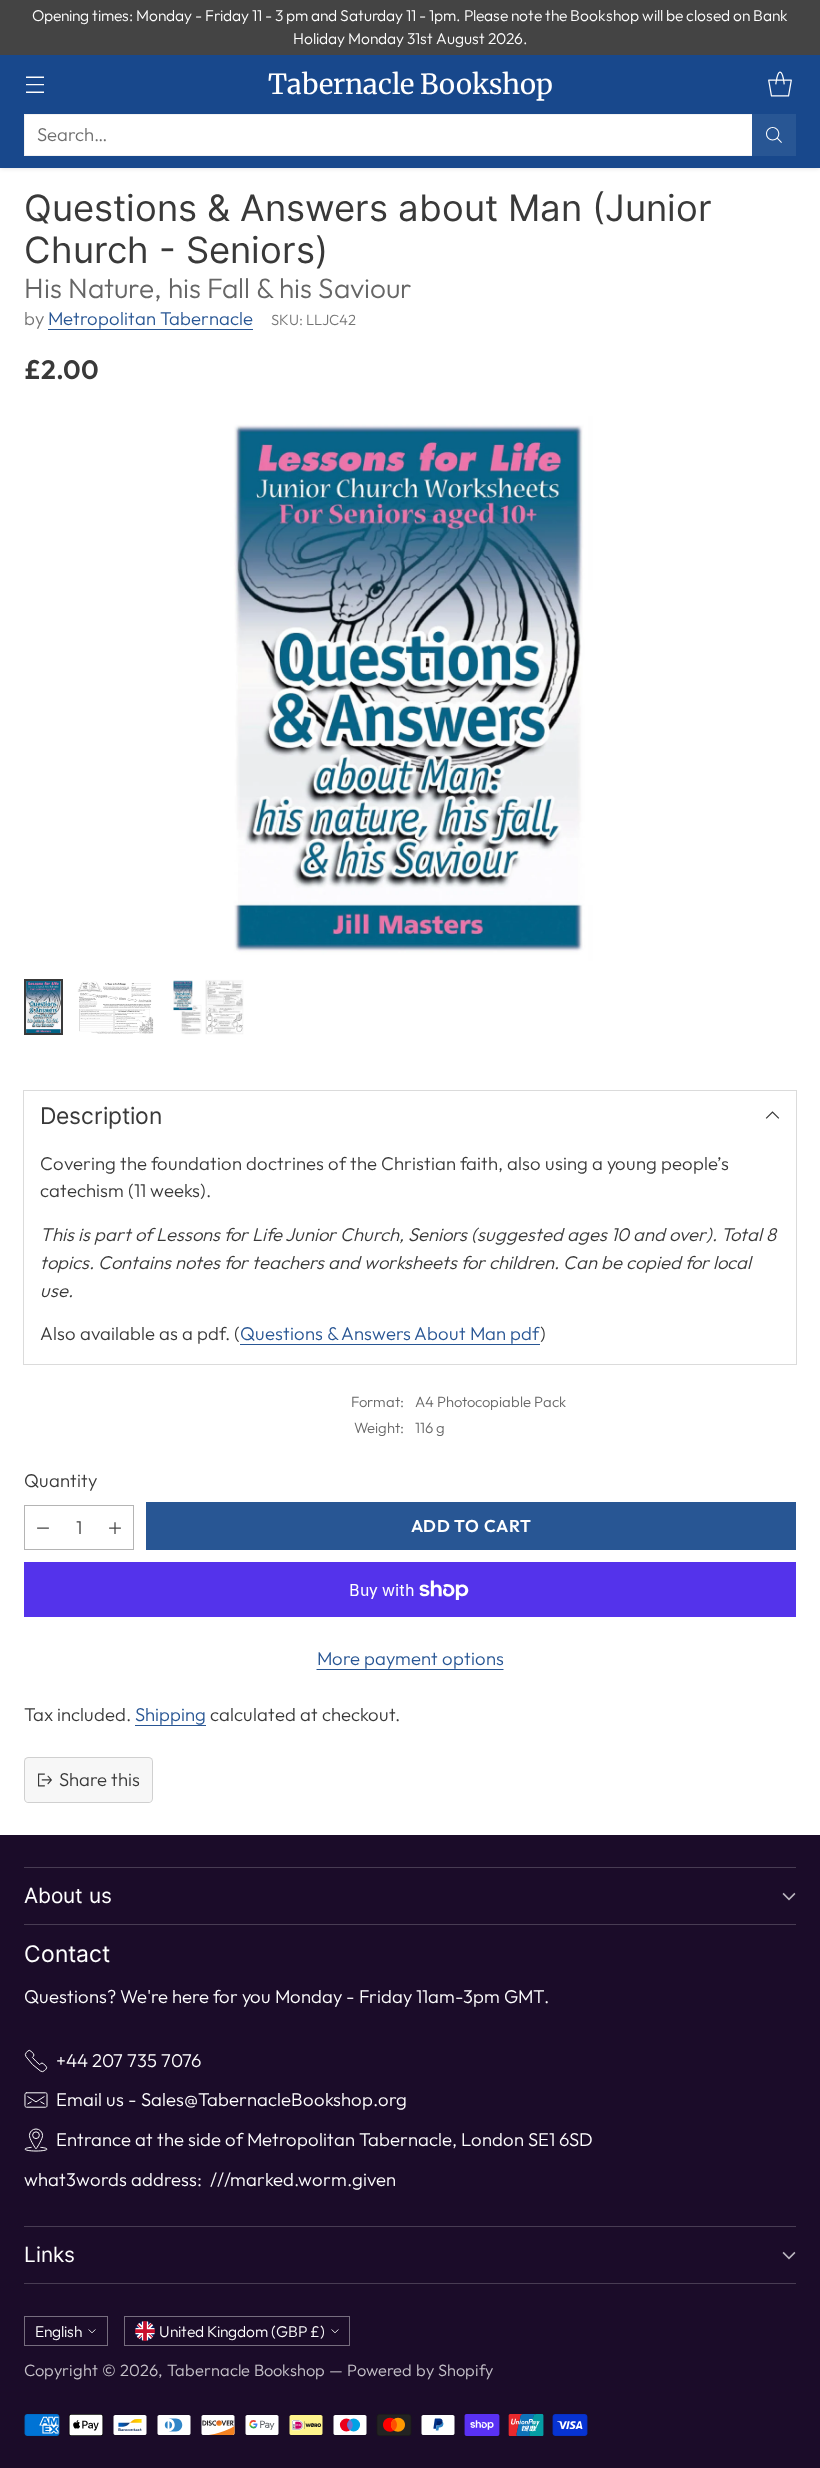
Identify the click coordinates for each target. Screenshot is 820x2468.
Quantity (60, 1480)
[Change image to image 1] (43, 1007)
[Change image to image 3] (206, 1007)
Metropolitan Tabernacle (150, 318)
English (58, 2331)
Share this (99, 1779)
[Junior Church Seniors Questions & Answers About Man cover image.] (410, 688)
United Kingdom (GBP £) (242, 2331)
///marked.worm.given (303, 2179)
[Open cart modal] (779, 84)
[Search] (774, 135)
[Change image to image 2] (114, 1007)
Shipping (170, 1714)
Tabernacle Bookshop (246, 2370)
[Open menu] (34, 84)
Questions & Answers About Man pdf (390, 1333)
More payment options (410, 1658)
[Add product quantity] (115, 1527)
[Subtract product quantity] (43, 1527)
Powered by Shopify (420, 2370)
